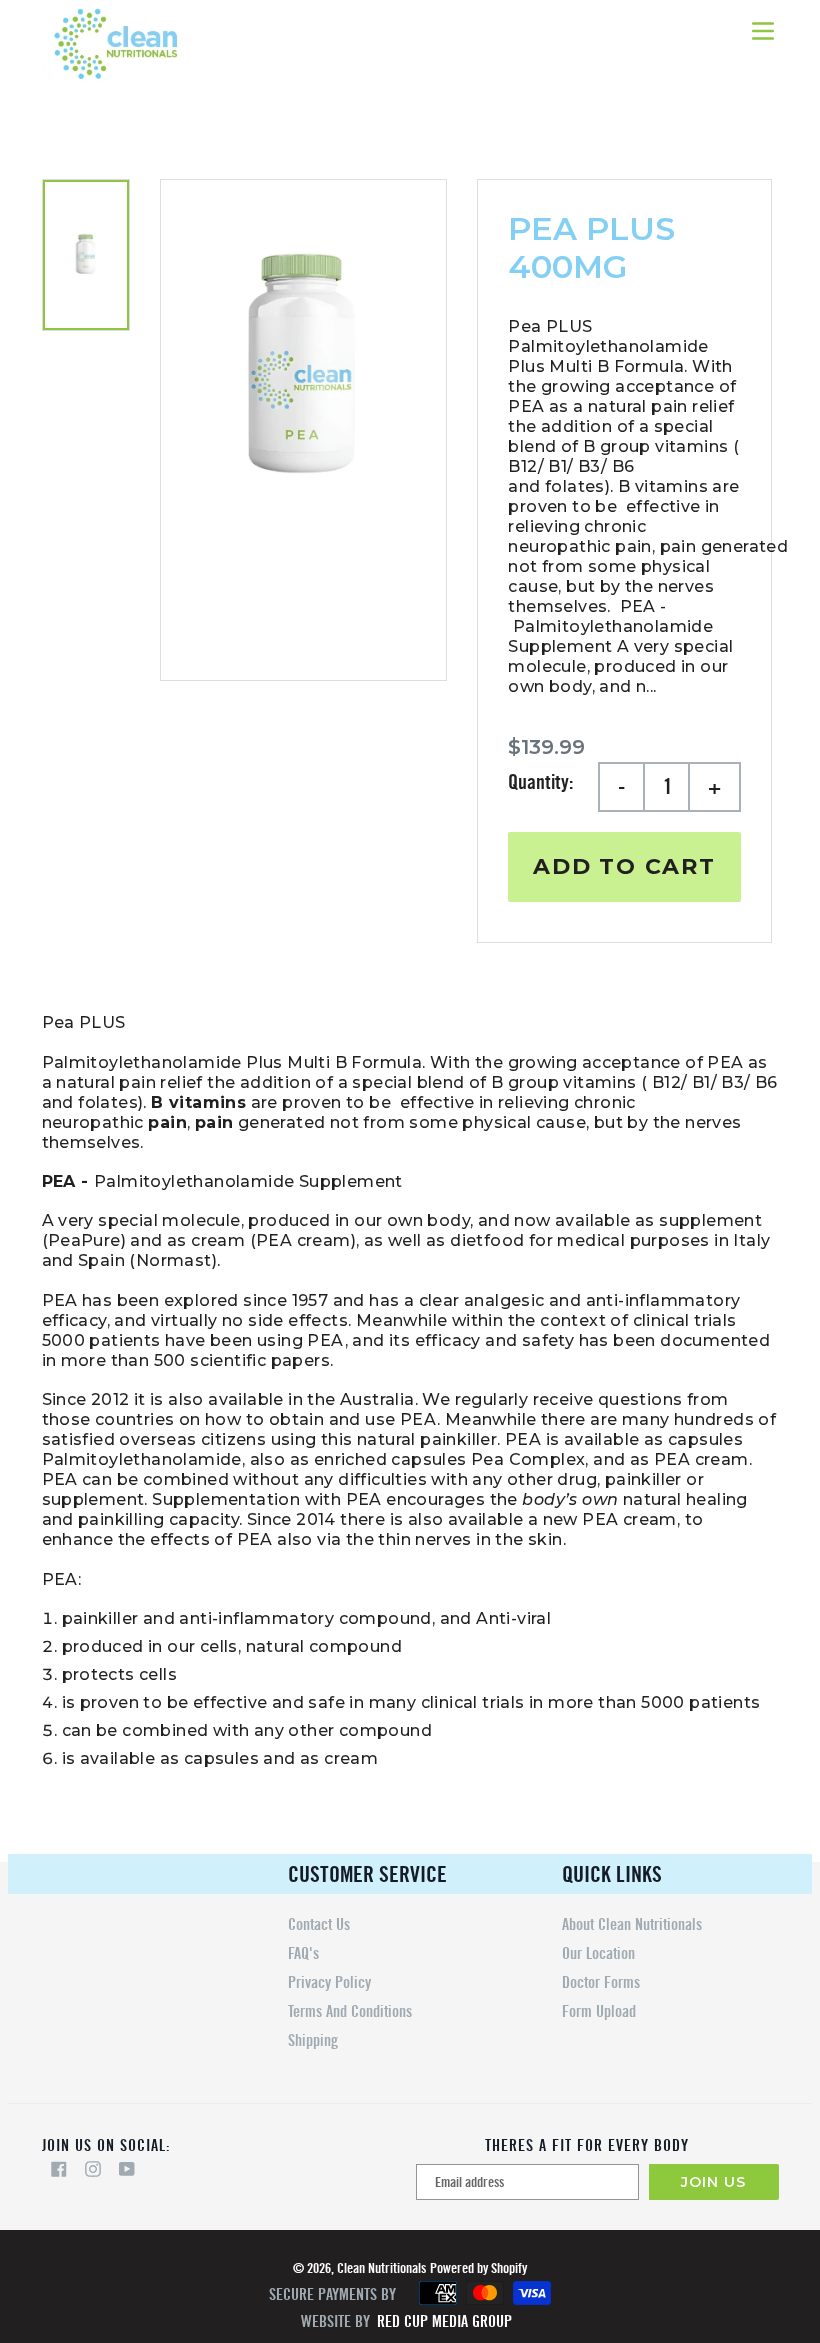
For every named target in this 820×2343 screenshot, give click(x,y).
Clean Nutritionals (381, 2268)
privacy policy (329, 1982)
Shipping (313, 2040)
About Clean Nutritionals (632, 1924)
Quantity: (540, 782)
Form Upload (599, 2011)
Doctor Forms (601, 1982)
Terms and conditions (350, 2011)
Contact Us (319, 1924)
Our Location (598, 1953)
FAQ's (303, 1953)
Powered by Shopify (478, 2268)
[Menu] (764, 29)
